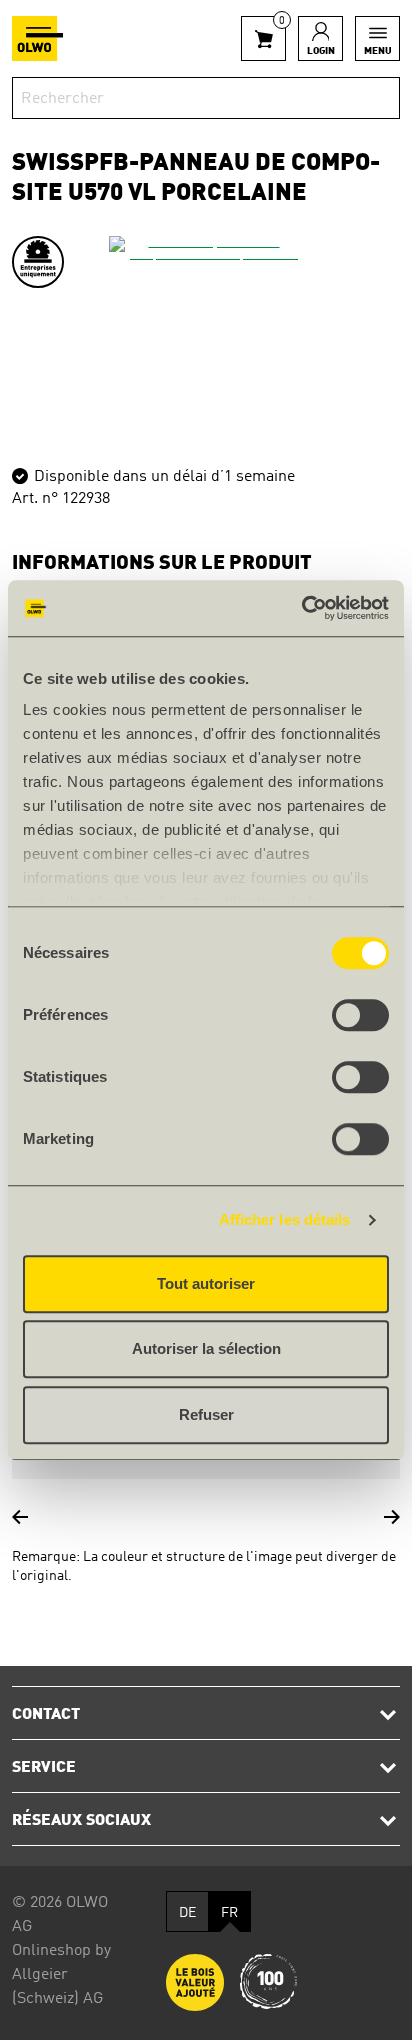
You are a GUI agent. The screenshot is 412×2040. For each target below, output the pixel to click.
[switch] (360, 1015)
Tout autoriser (206, 1283)
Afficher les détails (285, 1219)
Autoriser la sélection (206, 1348)
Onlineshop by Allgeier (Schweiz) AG (61, 1975)
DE (187, 1913)
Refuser (206, 1414)
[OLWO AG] (37, 38)
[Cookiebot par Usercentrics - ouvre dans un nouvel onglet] (301, 608)
